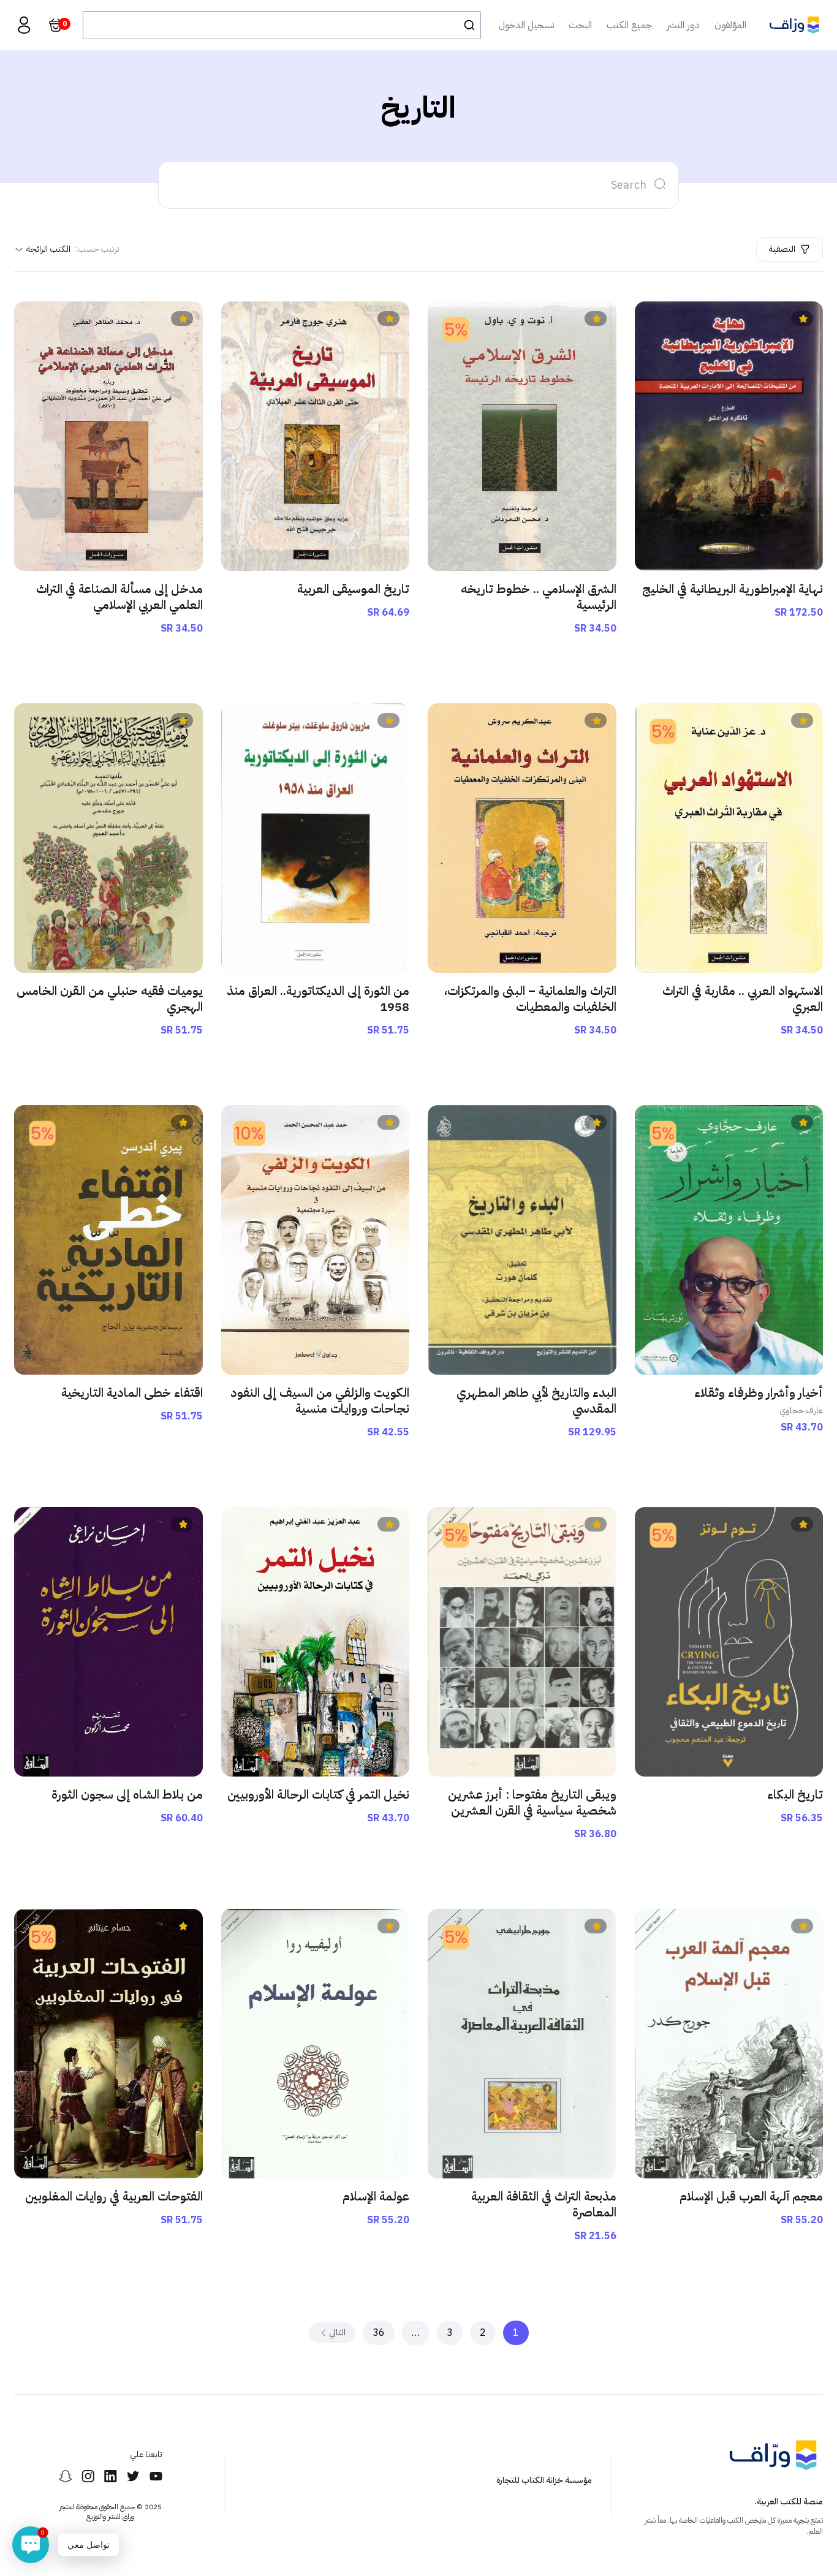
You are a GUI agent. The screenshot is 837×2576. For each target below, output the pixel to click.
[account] (24, 25)
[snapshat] (65, 2476)
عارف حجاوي (801, 1411)
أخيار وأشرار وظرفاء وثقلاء (759, 1392)
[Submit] (466, 25)
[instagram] (88, 2476)
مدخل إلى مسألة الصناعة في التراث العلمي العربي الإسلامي (119, 597)
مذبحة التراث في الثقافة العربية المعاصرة (544, 2204)
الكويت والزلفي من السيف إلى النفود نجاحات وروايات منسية (320, 1400)
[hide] (661, 185)
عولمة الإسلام (376, 2196)
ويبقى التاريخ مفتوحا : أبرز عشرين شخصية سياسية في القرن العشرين (532, 1802)
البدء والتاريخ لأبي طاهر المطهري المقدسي (536, 1400)
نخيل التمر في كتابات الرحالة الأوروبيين (318, 1794)
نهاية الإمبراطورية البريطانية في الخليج (733, 589)
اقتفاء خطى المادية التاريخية (132, 1392)
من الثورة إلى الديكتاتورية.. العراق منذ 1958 (318, 999)
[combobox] (282, 25)
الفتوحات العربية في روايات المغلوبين (114, 2196)
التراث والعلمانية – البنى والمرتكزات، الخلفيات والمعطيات (530, 999)
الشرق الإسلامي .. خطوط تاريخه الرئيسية (539, 597)
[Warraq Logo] (794, 25)
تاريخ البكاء (795, 1794)
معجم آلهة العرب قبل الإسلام (751, 2196)
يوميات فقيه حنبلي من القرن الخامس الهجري (110, 999)
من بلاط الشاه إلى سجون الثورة (127, 1794)
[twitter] (133, 2476)
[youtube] (156, 2476)
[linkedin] (111, 2476)
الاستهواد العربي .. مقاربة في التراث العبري (743, 999)
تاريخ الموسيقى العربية (353, 589)
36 (379, 2333)
